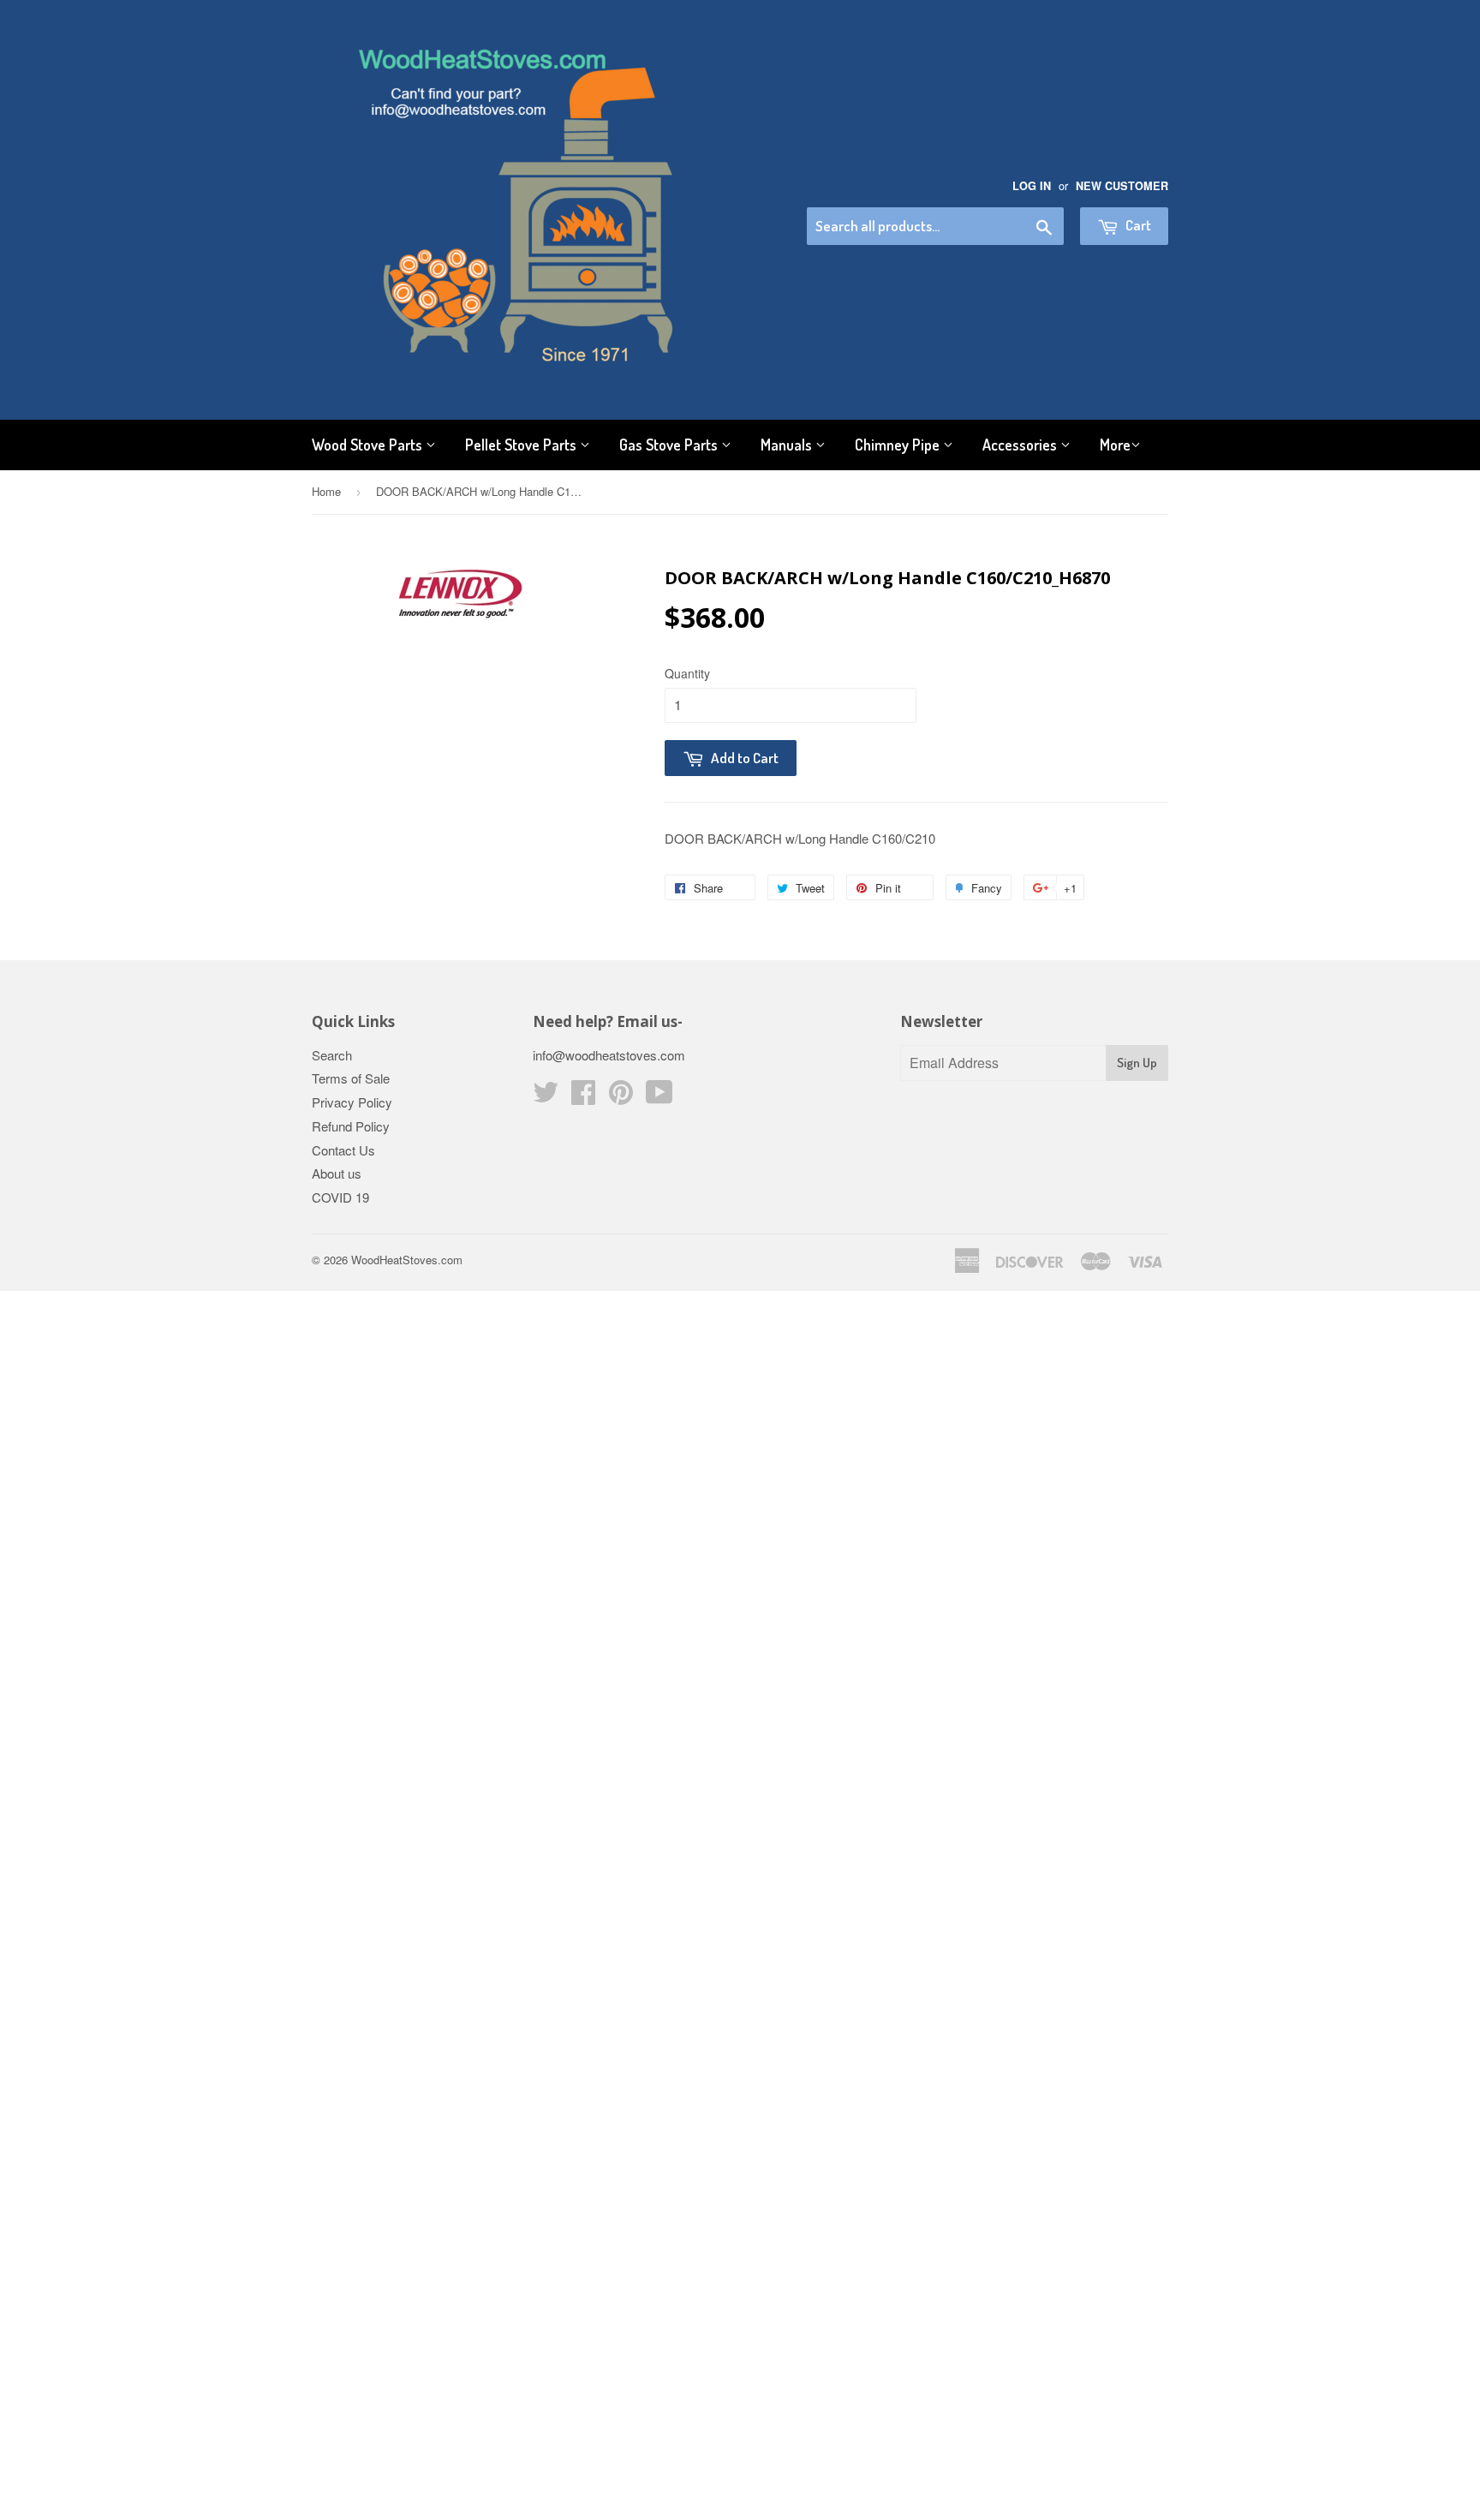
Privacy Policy (352, 1102)
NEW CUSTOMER (1122, 186)
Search (332, 1055)
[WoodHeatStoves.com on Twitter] (546, 1097)
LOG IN (1032, 186)
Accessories (1021, 445)
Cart (1137, 225)
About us (337, 1173)
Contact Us (343, 1150)
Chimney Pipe (899, 445)
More (1115, 445)
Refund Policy (351, 1126)
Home (326, 491)
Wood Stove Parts (369, 445)
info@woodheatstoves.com (609, 1055)
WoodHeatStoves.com (407, 1260)
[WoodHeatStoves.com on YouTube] (659, 1097)
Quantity (687, 673)
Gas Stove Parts (670, 445)
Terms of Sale (351, 1078)
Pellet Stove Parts (522, 445)
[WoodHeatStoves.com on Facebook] (583, 1097)
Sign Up (1137, 1063)
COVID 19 (340, 1197)
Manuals (788, 445)
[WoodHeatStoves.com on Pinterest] (621, 1097)
